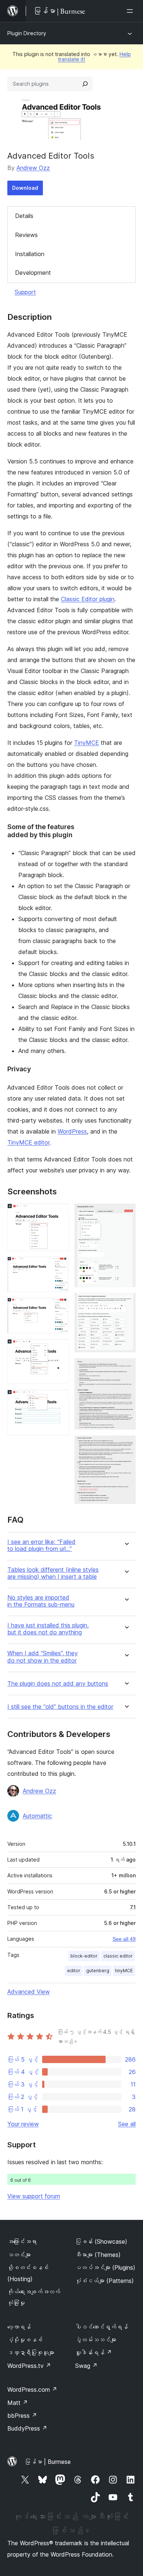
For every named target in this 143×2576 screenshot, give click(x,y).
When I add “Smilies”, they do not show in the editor (43, 1657)
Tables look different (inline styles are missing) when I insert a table (53, 1573)
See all (127, 2124)
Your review (23, 2124)
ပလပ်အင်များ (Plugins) (105, 2268)
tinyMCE (124, 1971)
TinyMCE (87, 743)
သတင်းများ (19, 2255)
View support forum (34, 2196)
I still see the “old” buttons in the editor (60, 1707)
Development (33, 273)
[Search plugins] (85, 84)
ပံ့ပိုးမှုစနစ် (25, 2340)
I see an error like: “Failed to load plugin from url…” (41, 1545)
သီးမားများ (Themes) (98, 2255)
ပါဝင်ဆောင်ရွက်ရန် (102, 2327)
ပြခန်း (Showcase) (101, 2241)
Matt (18, 2403)
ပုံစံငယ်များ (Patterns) (104, 2281)
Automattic (37, 1816)
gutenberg (98, 1971)
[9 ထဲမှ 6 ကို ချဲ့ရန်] (126, 1213)
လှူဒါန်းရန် (93, 2353)
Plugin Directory (27, 33)
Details (24, 216)
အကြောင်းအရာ (22, 2241)
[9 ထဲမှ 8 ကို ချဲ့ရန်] (126, 1368)
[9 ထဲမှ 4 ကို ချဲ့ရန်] (59, 1349)
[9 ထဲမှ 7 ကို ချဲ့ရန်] (126, 1303)
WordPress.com (32, 2390)
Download (25, 188)
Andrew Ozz (33, 168)
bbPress (22, 2416)
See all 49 (124, 1939)
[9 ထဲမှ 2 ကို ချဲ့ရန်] (59, 1267)
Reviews (26, 235)
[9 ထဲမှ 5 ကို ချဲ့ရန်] (59, 1400)
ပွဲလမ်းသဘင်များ (96, 2340)
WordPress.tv (29, 2366)
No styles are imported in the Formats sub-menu (41, 1601)
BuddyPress (27, 2428)
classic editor (118, 1956)
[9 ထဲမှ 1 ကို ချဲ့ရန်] (59, 1213)
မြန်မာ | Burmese (48, 2462)
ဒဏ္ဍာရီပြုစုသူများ (31, 2353)
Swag (86, 2366)
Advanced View (29, 1992)
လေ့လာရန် (19, 2327)
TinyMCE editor (28, 1142)
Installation (30, 254)
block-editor (84, 1956)
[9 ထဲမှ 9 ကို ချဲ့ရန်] (126, 1445)
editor (74, 1971)
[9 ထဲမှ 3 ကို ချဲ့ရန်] (59, 1308)
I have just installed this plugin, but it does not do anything (48, 1629)
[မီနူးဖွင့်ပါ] (131, 11)
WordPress (72, 1131)
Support (25, 292)
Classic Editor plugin (88, 599)
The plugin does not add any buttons (58, 1684)
